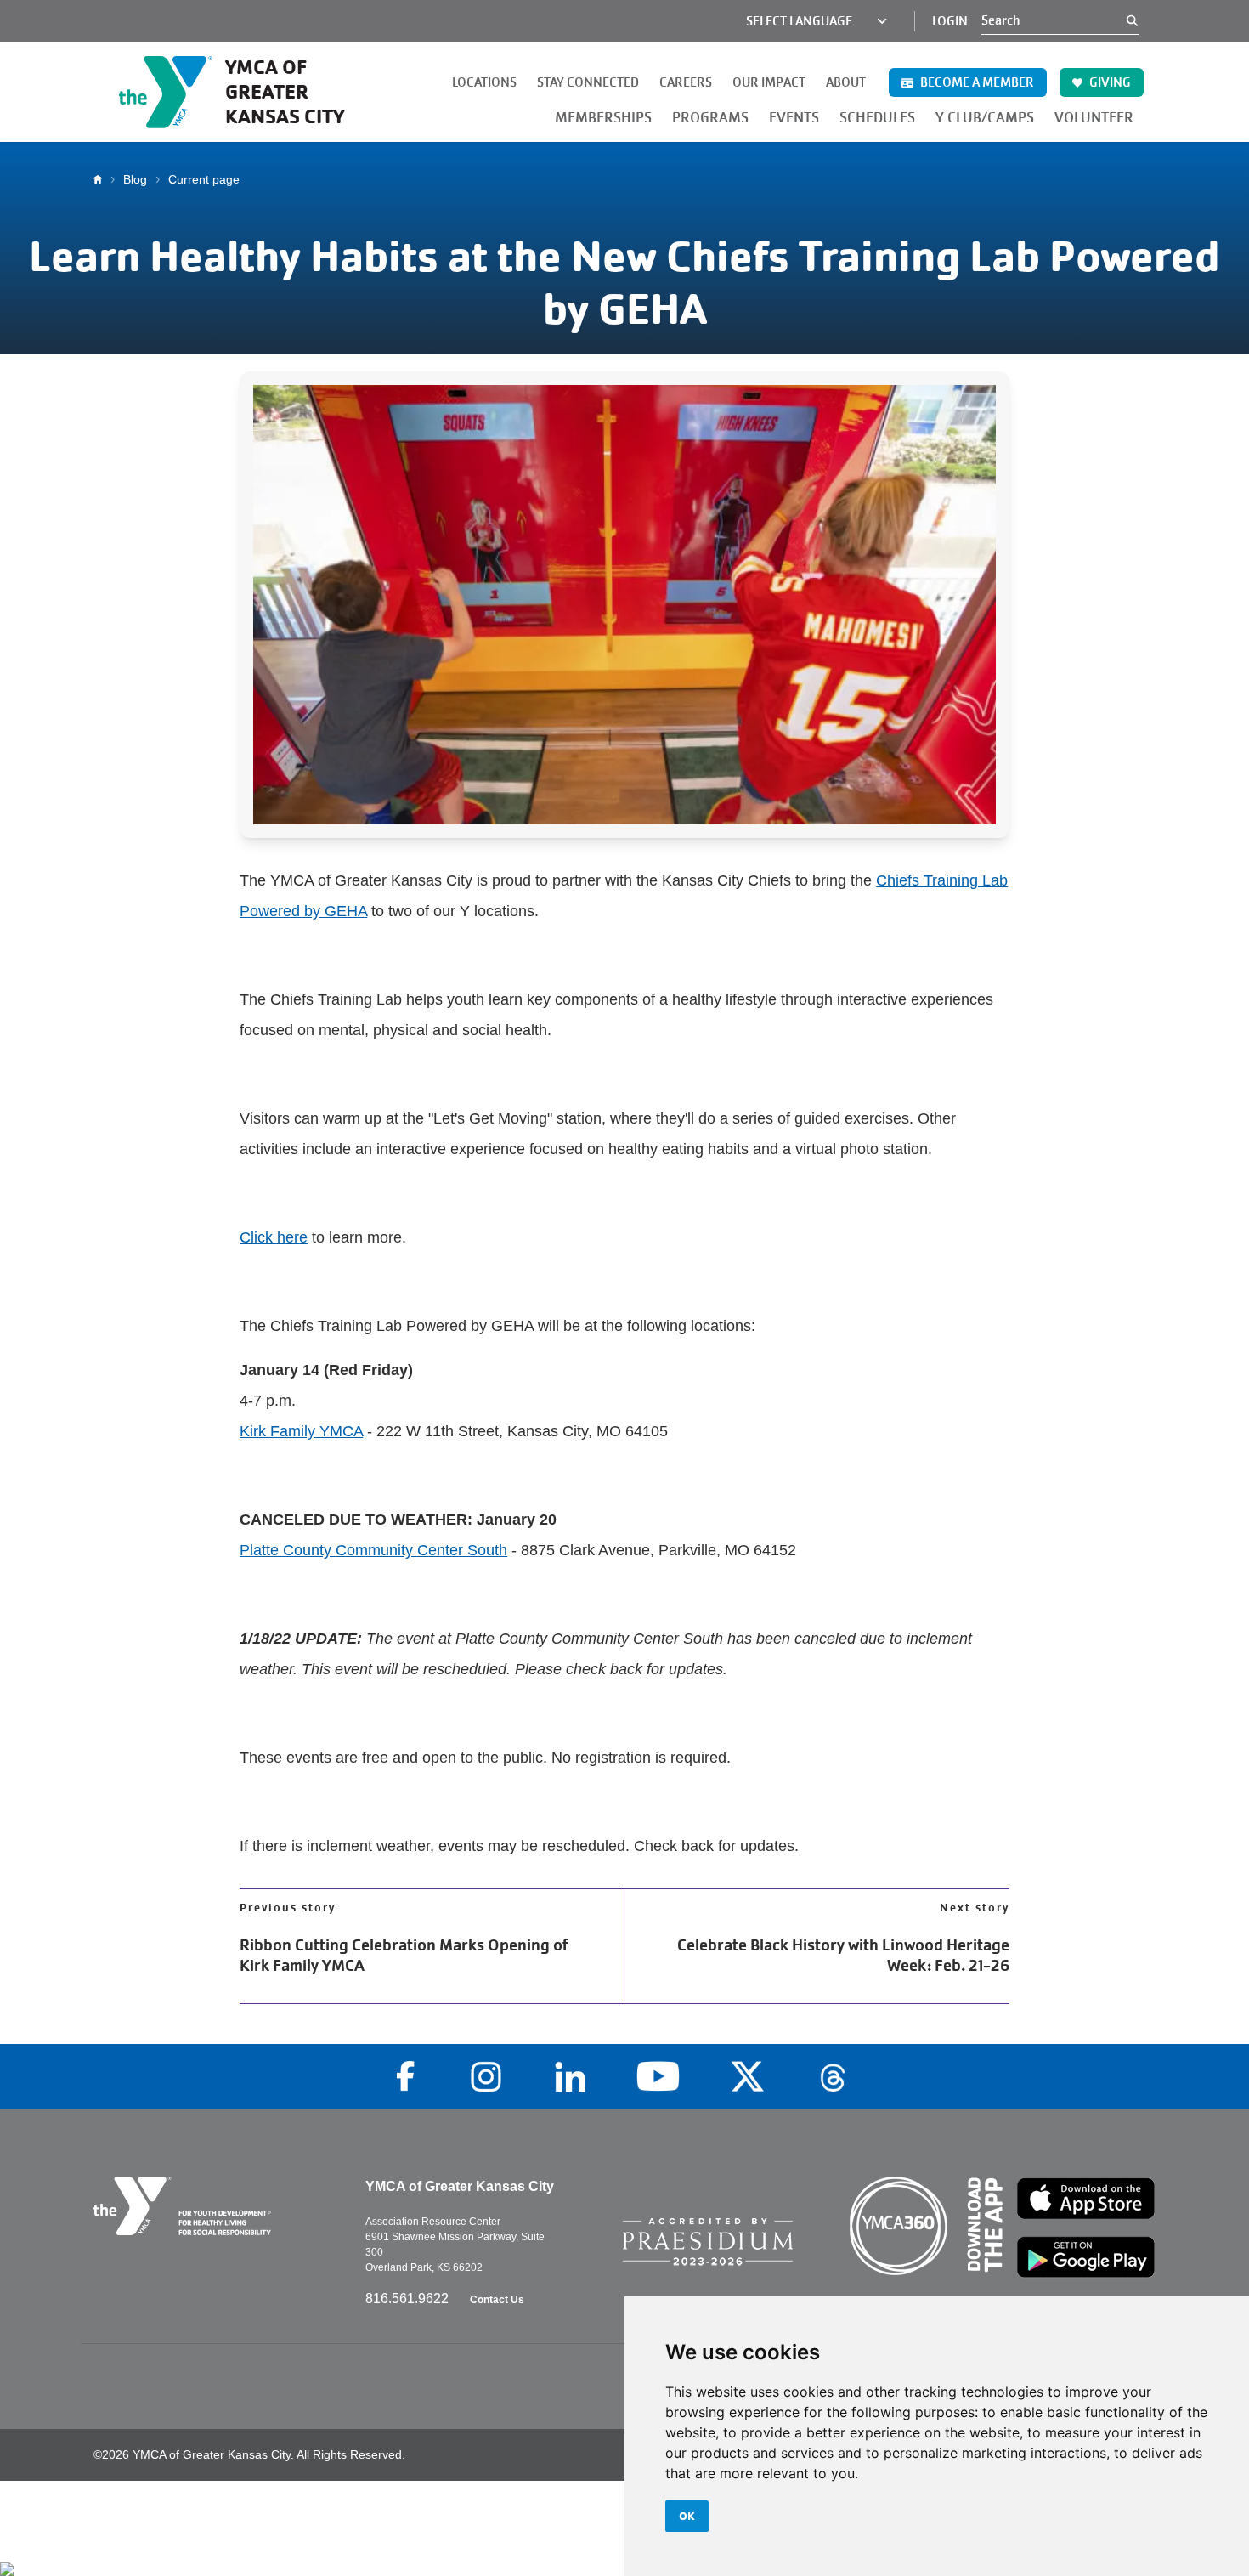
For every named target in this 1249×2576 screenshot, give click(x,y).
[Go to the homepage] (217, 2206)
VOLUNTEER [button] (1094, 118)
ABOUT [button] (846, 82)
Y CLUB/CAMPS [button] (985, 118)
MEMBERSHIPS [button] (603, 118)
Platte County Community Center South (373, 1550)
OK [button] (687, 2516)
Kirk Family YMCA (301, 1431)
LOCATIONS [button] (484, 82)
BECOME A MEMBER (976, 82)
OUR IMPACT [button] (769, 82)
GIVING (1109, 82)
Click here (274, 1237)
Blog (135, 179)
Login (950, 21)
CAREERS (686, 82)
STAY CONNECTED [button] (588, 82)
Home (102, 179)
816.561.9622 (409, 2299)
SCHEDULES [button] (877, 118)
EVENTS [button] (794, 118)
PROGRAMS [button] (710, 118)
